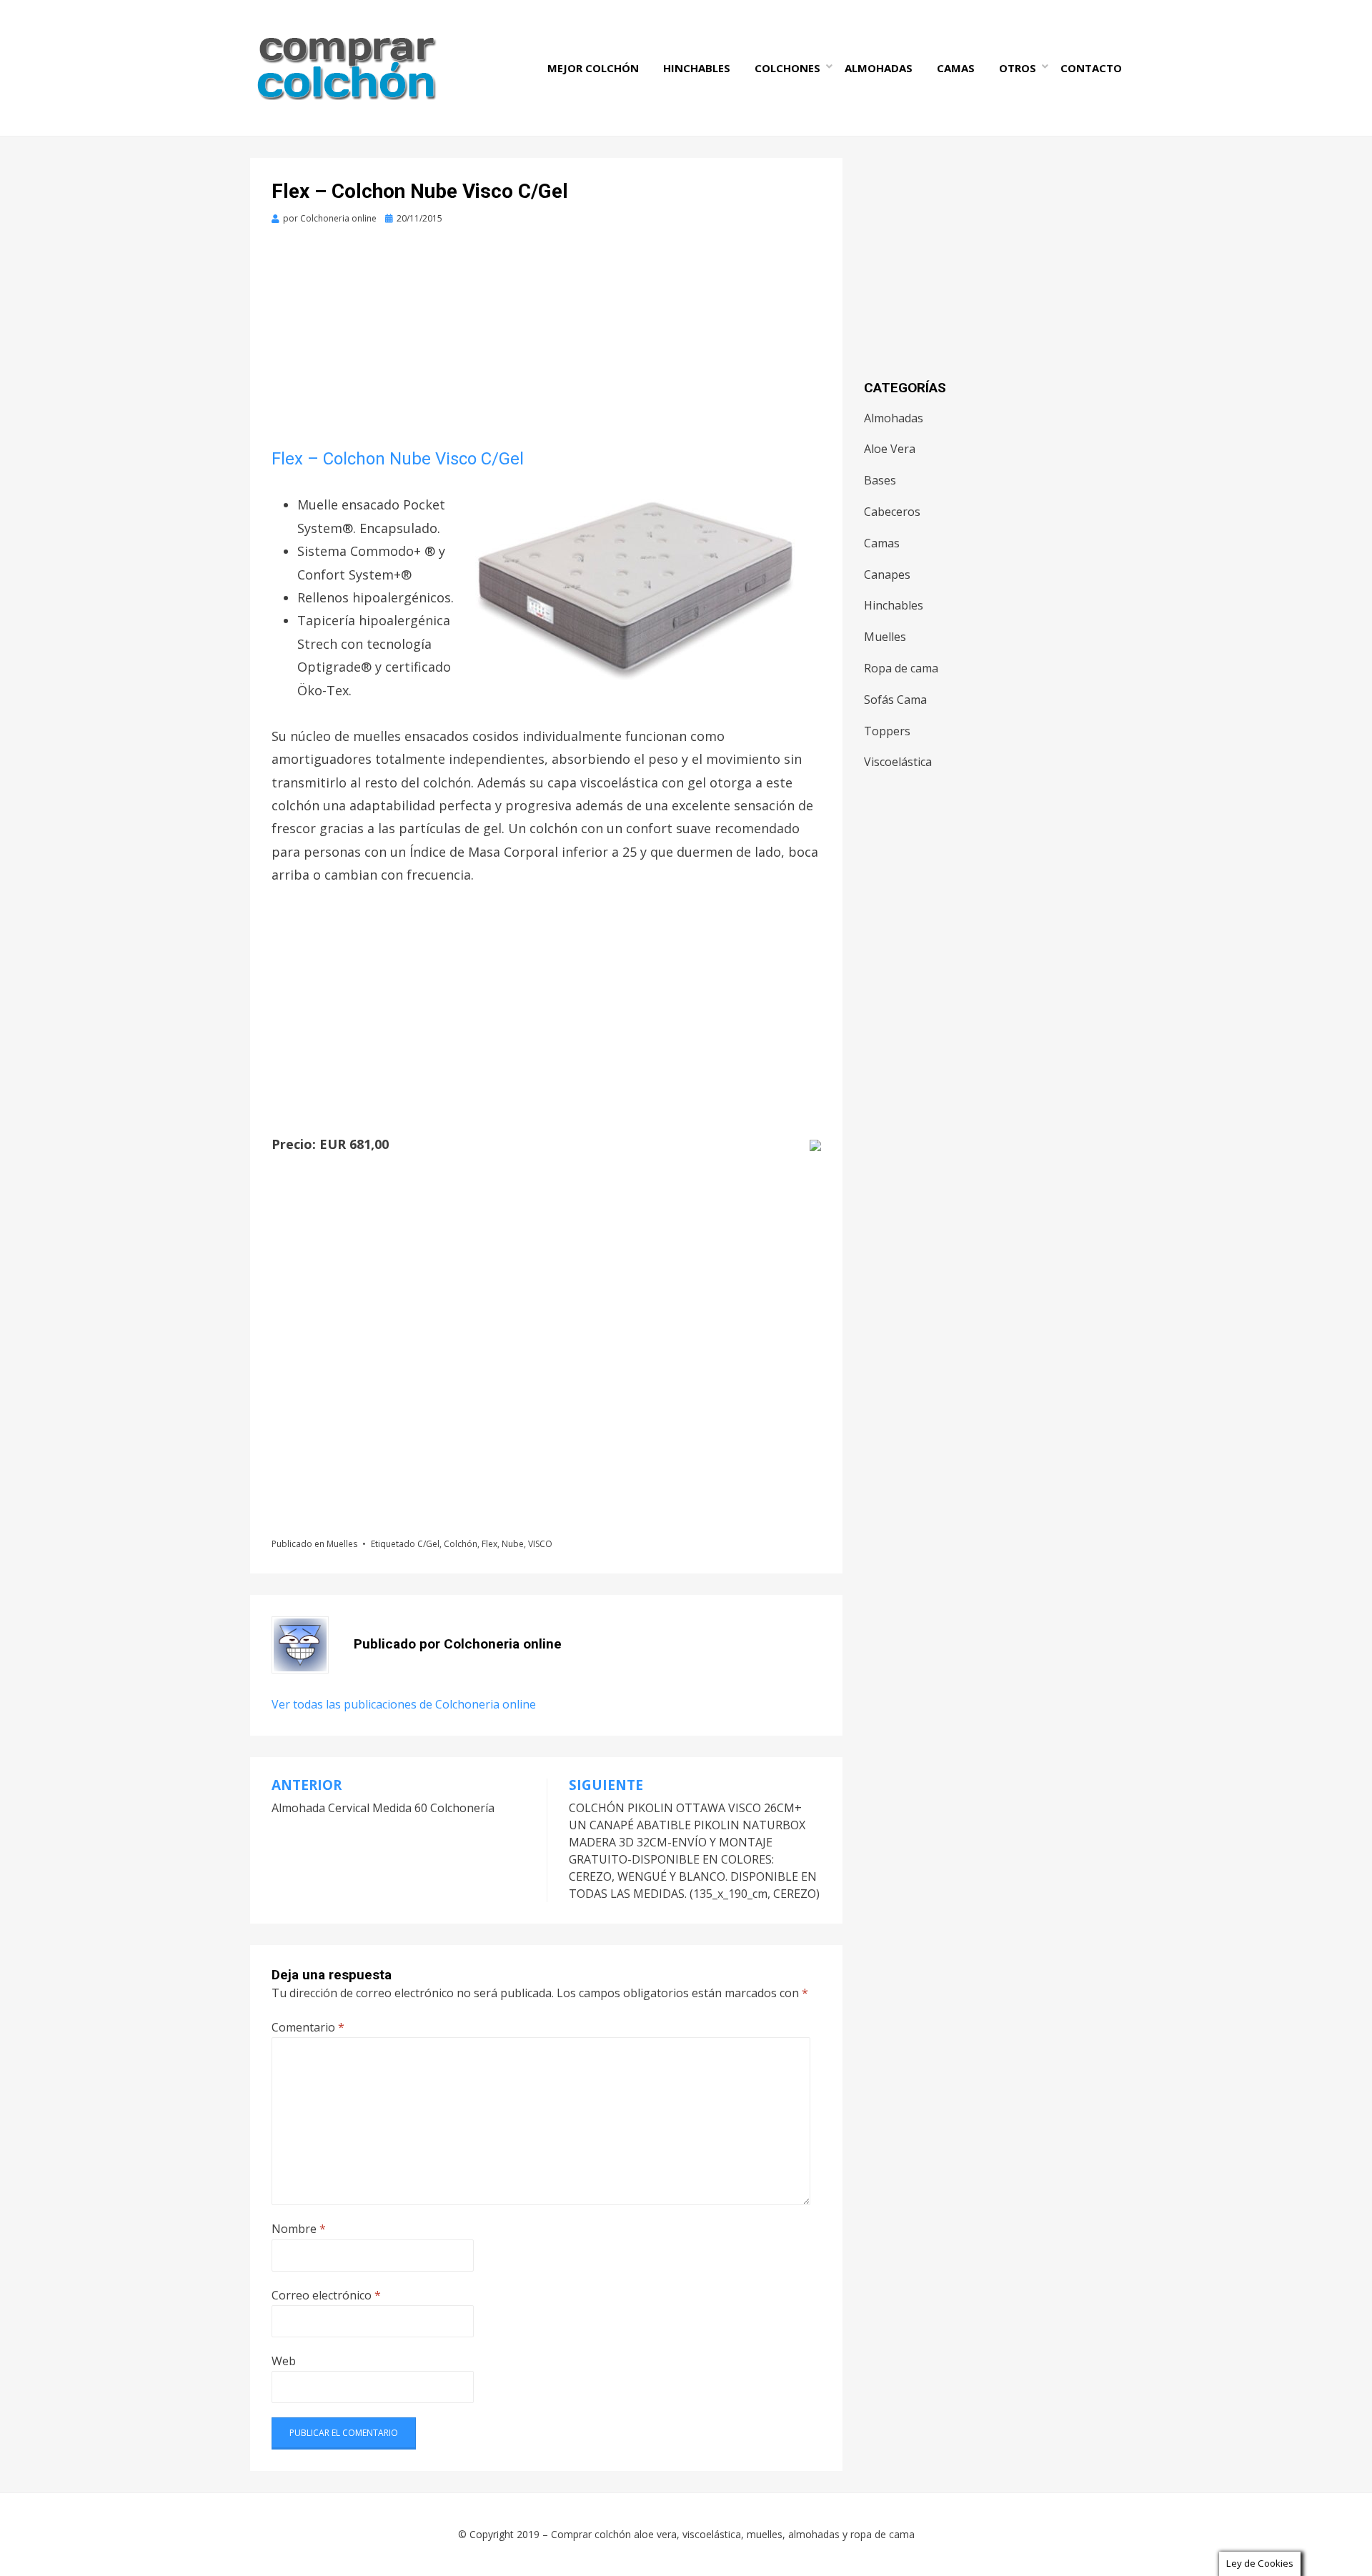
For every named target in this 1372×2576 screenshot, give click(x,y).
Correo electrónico (326, 2295)
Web (284, 2361)
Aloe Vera (890, 449)
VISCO (540, 1544)
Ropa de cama (901, 668)
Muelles (342, 1544)
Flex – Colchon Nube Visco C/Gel (398, 459)
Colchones (787, 68)
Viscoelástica (898, 762)
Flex (489, 1544)
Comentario (308, 2027)
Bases (880, 480)
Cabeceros (892, 512)
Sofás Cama (895, 700)
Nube (513, 1544)
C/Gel (428, 1544)
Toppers (887, 731)
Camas (956, 68)
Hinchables (697, 68)
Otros (1018, 68)
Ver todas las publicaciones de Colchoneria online (404, 1704)
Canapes (887, 575)
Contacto (1091, 68)
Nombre (299, 2229)
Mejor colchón (593, 68)
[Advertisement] (546, 342)
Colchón (461, 1544)
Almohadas (879, 68)
